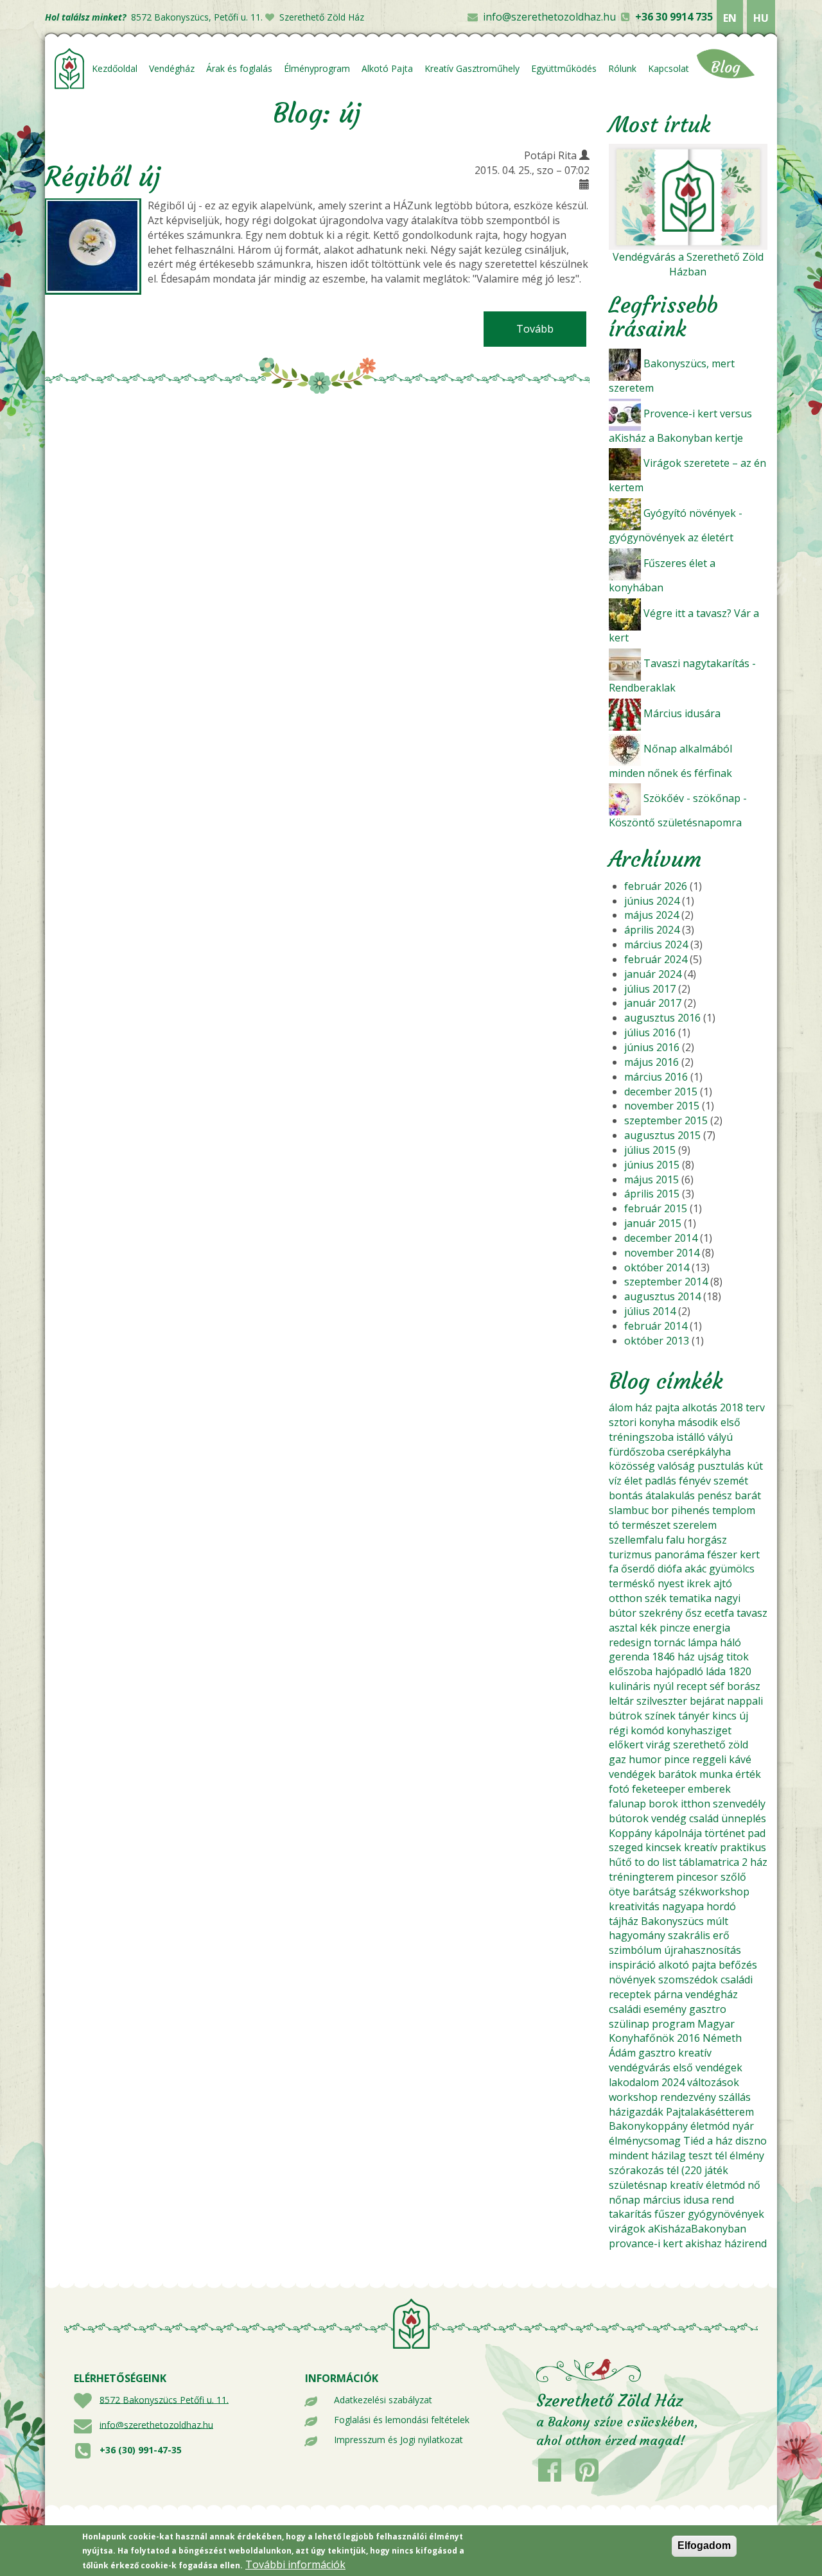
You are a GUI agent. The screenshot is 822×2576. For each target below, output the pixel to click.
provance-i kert (646, 2243)
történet (725, 1833)
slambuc (629, 1510)
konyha (657, 1422)
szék (656, 1598)
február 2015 (656, 1208)
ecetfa (719, 1613)
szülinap (629, 2024)
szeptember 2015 (666, 1120)
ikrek (699, 1583)
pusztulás (721, 1466)
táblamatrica (709, 1862)
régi (618, 1730)
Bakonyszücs (672, 1921)
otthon (625, 1598)
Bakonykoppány (648, 2126)
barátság (654, 1892)
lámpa (703, 1642)
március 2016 (656, 1077)
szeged (626, 1847)
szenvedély (739, 1804)
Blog (726, 67)
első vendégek (708, 2067)
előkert (626, 1745)
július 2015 (650, 1150)
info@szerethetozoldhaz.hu (549, 17)
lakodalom (634, 2082)
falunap (627, 1804)
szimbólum (635, 1950)
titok (738, 1657)
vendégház (712, 1994)
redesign (630, 1642)
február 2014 (656, 1326)
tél (721, 2155)
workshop (633, 2097)
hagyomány (637, 1935)
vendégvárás (640, 2067)
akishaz (704, 2243)
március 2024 (656, 944)
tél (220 (684, 2170)
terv (755, 1407)
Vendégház (172, 68)
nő (754, 2185)
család (704, 1818)
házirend (746, 2243)
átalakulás (670, 1495)
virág (658, 1745)
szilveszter (662, 1701)
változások (713, 2082)
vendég (669, 1818)
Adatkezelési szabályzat (383, 2400)
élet (633, 1481)
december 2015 (661, 1092)
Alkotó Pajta (387, 68)
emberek (709, 1789)
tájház (624, 1921)
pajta (667, 1407)
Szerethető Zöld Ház (322, 17)
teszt (700, 2155)
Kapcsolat (669, 68)
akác (695, 1569)
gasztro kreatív (675, 2053)
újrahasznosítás (703, 1950)
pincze (675, 1628)
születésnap (638, 2185)
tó (614, 1525)
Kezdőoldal (115, 68)
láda (716, 1671)
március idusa (676, 2200)
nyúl (663, 1686)
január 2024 (653, 974)
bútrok (625, 1716)
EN (730, 18)
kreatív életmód (707, 2185)
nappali (745, 1701)
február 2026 (656, 886)
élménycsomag (645, 2141)
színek (660, 1716)
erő (721, 1935)
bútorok (629, 1818)
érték (748, 1774)
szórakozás (636, 2170)
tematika (690, 1598)
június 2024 (652, 901)
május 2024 (651, 915)
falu (675, 1540)
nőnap (625, 2200)
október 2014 (657, 1267)
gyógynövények (726, 2214)
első (730, 1422)
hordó (721, 1906)
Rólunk (622, 68)
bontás (626, 1495)
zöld (738, 1745)
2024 (673, 2082)
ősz (694, 1613)
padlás (660, 1481)
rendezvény (688, 2097)
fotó (619, 1789)
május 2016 (651, 1062)
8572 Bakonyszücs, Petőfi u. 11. (197, 17)
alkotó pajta (687, 1965)
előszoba (631, 1671)
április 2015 (652, 1194)
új (744, 1716)
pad (756, 1833)
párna (668, 1994)
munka (716, 1774)
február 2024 (656, 959)
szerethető (699, 1745)
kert (750, 1554)
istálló (691, 1437)
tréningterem (641, 1877)
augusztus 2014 (662, 1296)
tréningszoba (641, 1437)
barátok (678, 1774)
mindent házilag (647, 2155)
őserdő (638, 1569)
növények (632, 1980)
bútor (623, 1613)
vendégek (632, 1774)
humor (645, 1759)
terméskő (632, 1583)
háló (730, 1642)
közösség (632, 1466)
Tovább (551, 329)
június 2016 (652, 1047)
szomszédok (688, 1980)
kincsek (663, 1847)
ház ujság (701, 1657)
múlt (717, 1921)
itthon (695, 1804)
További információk (295, 2564)
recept (692, 1686)
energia (712, 1628)
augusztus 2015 (662, 1135)
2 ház (755, 1862)
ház (644, 1407)
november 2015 (662, 1106)
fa (614, 1569)
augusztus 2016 (662, 1018)
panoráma (679, 1554)
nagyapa (683, 1906)
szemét (731, 1481)
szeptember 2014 (666, 1282)
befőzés (738, 1965)
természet (646, 1525)
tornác (669, 1642)
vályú (720, 1437)
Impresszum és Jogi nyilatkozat (398, 2440)
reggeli (709, 1759)
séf (717, 1686)
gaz (617, 1759)
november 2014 (662, 1253)
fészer (722, 1554)
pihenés (690, 1510)
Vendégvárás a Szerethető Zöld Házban (688, 264)
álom (621, 1407)
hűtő (620, 1862)
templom (734, 1510)
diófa (670, 1569)
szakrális (689, 1935)
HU (761, 18)
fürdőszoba (637, 1452)
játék (716, 2170)
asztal (623, 1628)
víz (615, 1481)
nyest (671, 1583)
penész (715, 1495)
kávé (740, 1759)
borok (663, 1804)
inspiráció (632, 1965)
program (673, 2024)
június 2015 (652, 1165)
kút (755, 1466)
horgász (707, 1540)
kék (648, 1628)
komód (647, 1730)
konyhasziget (699, 1730)
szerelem (695, 1525)
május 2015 (651, 1179)
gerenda (629, 1657)
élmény (747, 2155)
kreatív (701, 1847)
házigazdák (636, 2112)
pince (677, 1759)
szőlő (733, 1877)
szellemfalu (636, 1540)
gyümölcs (732, 1569)
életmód (710, 2126)
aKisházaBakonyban (697, 2229)
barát (748, 1495)
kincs (724, 1716)
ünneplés (744, 1818)
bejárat (707, 1701)
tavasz (752, 1613)
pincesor (697, 1877)
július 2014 (650, 1311)
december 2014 (661, 1238)
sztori (623, 1422)
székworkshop (714, 1892)
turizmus (630, 1554)
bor (660, 1510)
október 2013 (657, 1341)
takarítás (630, 2214)
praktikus (743, 1847)
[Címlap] (70, 69)
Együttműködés (564, 68)
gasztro (708, 2009)
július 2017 (650, 989)
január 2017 (653, 1003)
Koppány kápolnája (655, 1833)
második (698, 1422)
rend (723, 2200)
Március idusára (682, 713)
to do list (655, 1862)
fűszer (670, 2214)
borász (744, 1686)
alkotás (700, 1407)
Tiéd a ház (708, 2141)
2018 (731, 1407)
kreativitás (634, 1906)
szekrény (661, 1613)
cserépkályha (699, 1452)
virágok (627, 2229)
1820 (740, 1671)
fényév (695, 1481)
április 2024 (652, 930)
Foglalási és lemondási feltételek (402, 2420)
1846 (663, 1657)
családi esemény (648, 2009)
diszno (751, 2141)
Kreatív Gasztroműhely (472, 68)
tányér (694, 1716)
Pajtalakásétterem (710, 2112)
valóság (676, 1466)
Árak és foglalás (239, 68)
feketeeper (659, 1789)
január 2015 (653, 1223)
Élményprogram (317, 68)
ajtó (723, 1583)
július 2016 (650, 1032)
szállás (735, 2097)
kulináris (630, 1686)
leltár (621, 1701)
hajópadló (679, 1671)
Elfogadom (704, 2546)
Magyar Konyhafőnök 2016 (672, 2031)
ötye (619, 1892)
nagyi (727, 1598)
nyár (743, 2126)
